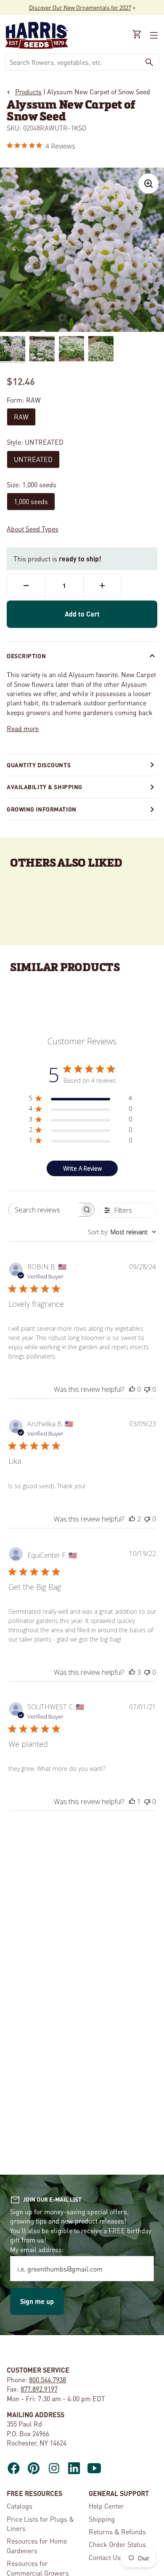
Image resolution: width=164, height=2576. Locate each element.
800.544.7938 (48, 2380)
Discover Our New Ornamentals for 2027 (80, 7)
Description (26, 656)
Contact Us (105, 2557)
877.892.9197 (39, 2389)
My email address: (37, 2249)
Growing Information (42, 809)
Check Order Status (117, 2544)
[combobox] (73, 62)
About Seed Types (33, 529)
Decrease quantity (26, 585)
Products (28, 92)
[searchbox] (44, 1210)
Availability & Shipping (45, 787)
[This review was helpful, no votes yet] (132, 1389)
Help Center (106, 2506)
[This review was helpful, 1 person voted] (132, 1802)
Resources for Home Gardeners (37, 2545)
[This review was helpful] (132, 1519)
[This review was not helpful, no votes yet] (147, 1389)
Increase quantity (102, 585)
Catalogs (20, 2506)
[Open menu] (153, 35)
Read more (23, 728)
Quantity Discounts (39, 765)
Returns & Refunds (117, 2532)
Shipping (102, 2519)
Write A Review (82, 1168)
